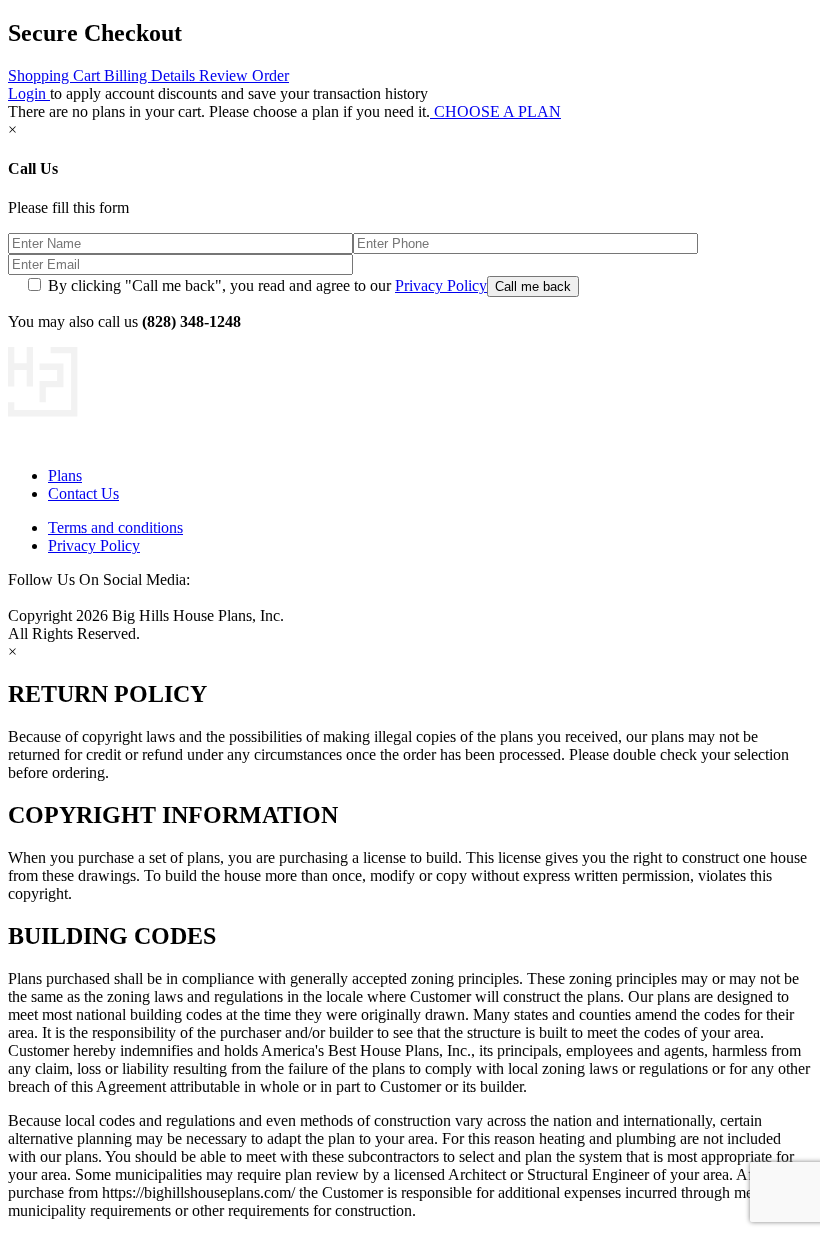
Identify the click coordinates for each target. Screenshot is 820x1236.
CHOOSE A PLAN (495, 111)
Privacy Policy (441, 285)
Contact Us (83, 493)
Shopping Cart (56, 75)
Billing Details (151, 75)
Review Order (244, 75)
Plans (65, 475)
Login (29, 93)
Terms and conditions (115, 527)
